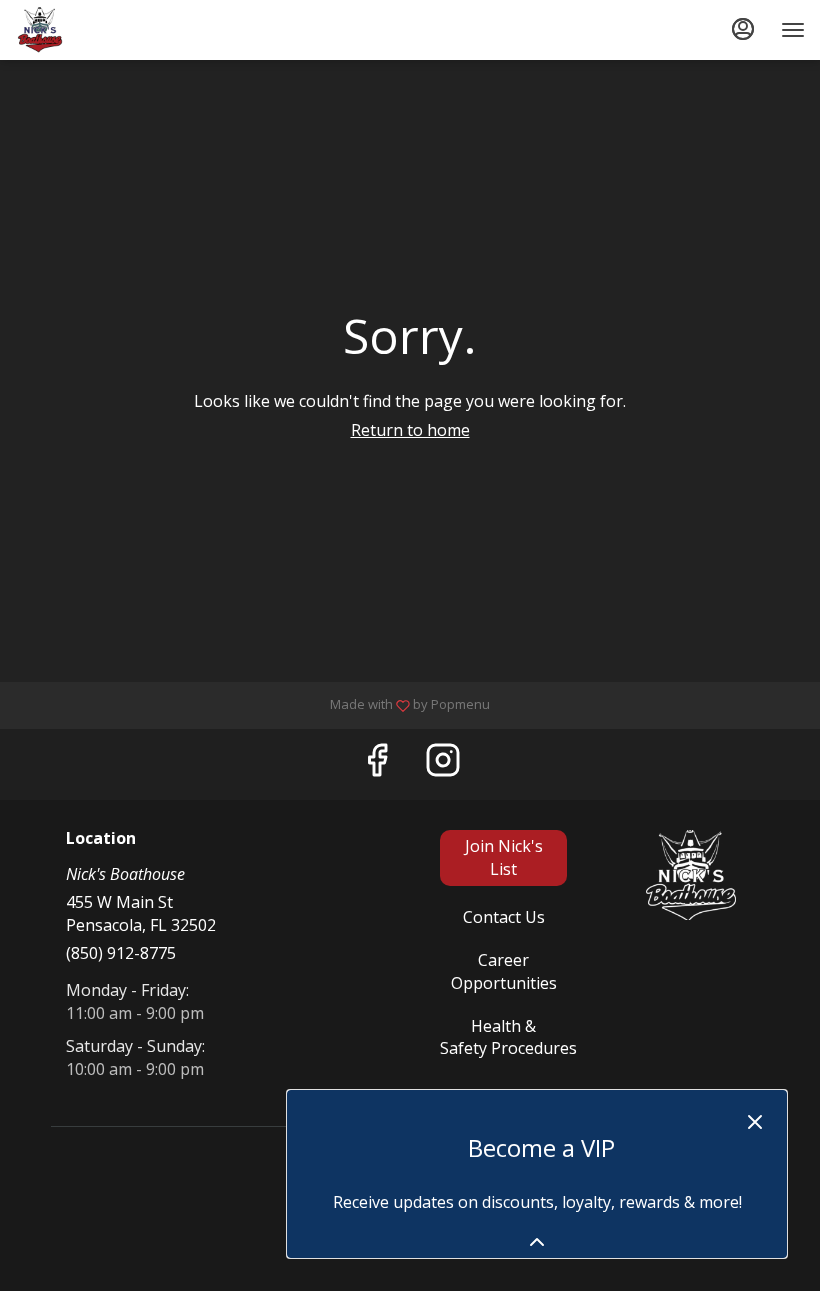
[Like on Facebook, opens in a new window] (377, 764)
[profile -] (743, 29)
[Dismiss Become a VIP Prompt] (755, 1122)
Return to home (410, 430)
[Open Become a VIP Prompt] (537, 1242)
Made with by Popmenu (252, 704)
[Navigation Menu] (793, 30)
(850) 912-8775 (121, 953)
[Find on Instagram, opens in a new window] (443, 764)
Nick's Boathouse (690, 875)
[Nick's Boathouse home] (105, 30)
